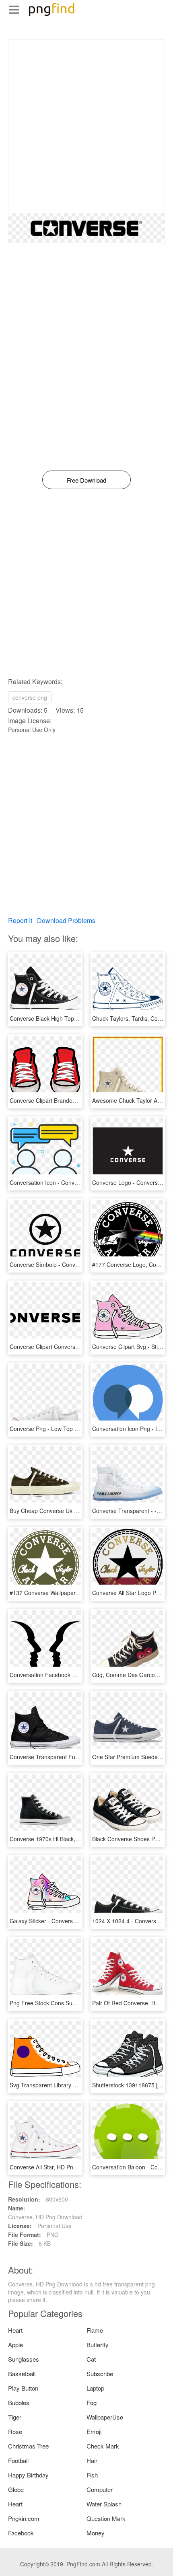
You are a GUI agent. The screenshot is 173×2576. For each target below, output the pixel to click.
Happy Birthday (28, 2475)
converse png (30, 697)
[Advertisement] (86, 126)
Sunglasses (24, 2359)
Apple (15, 2345)
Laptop (95, 2388)
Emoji (94, 2431)
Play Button (23, 2388)
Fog (92, 2402)
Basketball (22, 2373)
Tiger (15, 2417)
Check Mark (103, 2446)
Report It (20, 920)
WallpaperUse (105, 2417)
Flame (95, 2330)
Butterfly (98, 2345)
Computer (100, 2489)
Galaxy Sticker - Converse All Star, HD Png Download (77, 1921)
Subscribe (100, 2373)
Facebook (21, 2533)
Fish (92, 2475)
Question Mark (106, 2518)
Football (18, 2460)
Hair (92, 2460)
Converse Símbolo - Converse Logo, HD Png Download (80, 1264)
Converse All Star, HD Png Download (57, 2167)
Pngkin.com (24, 2518)
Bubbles (19, 2402)
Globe (16, 2489)
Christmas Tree (28, 2446)
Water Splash (104, 2504)
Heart (15, 2330)
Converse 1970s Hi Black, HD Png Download (67, 1839)
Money (96, 2533)
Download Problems (66, 920)
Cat (91, 2359)
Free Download (86, 480)
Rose (15, 2431)
